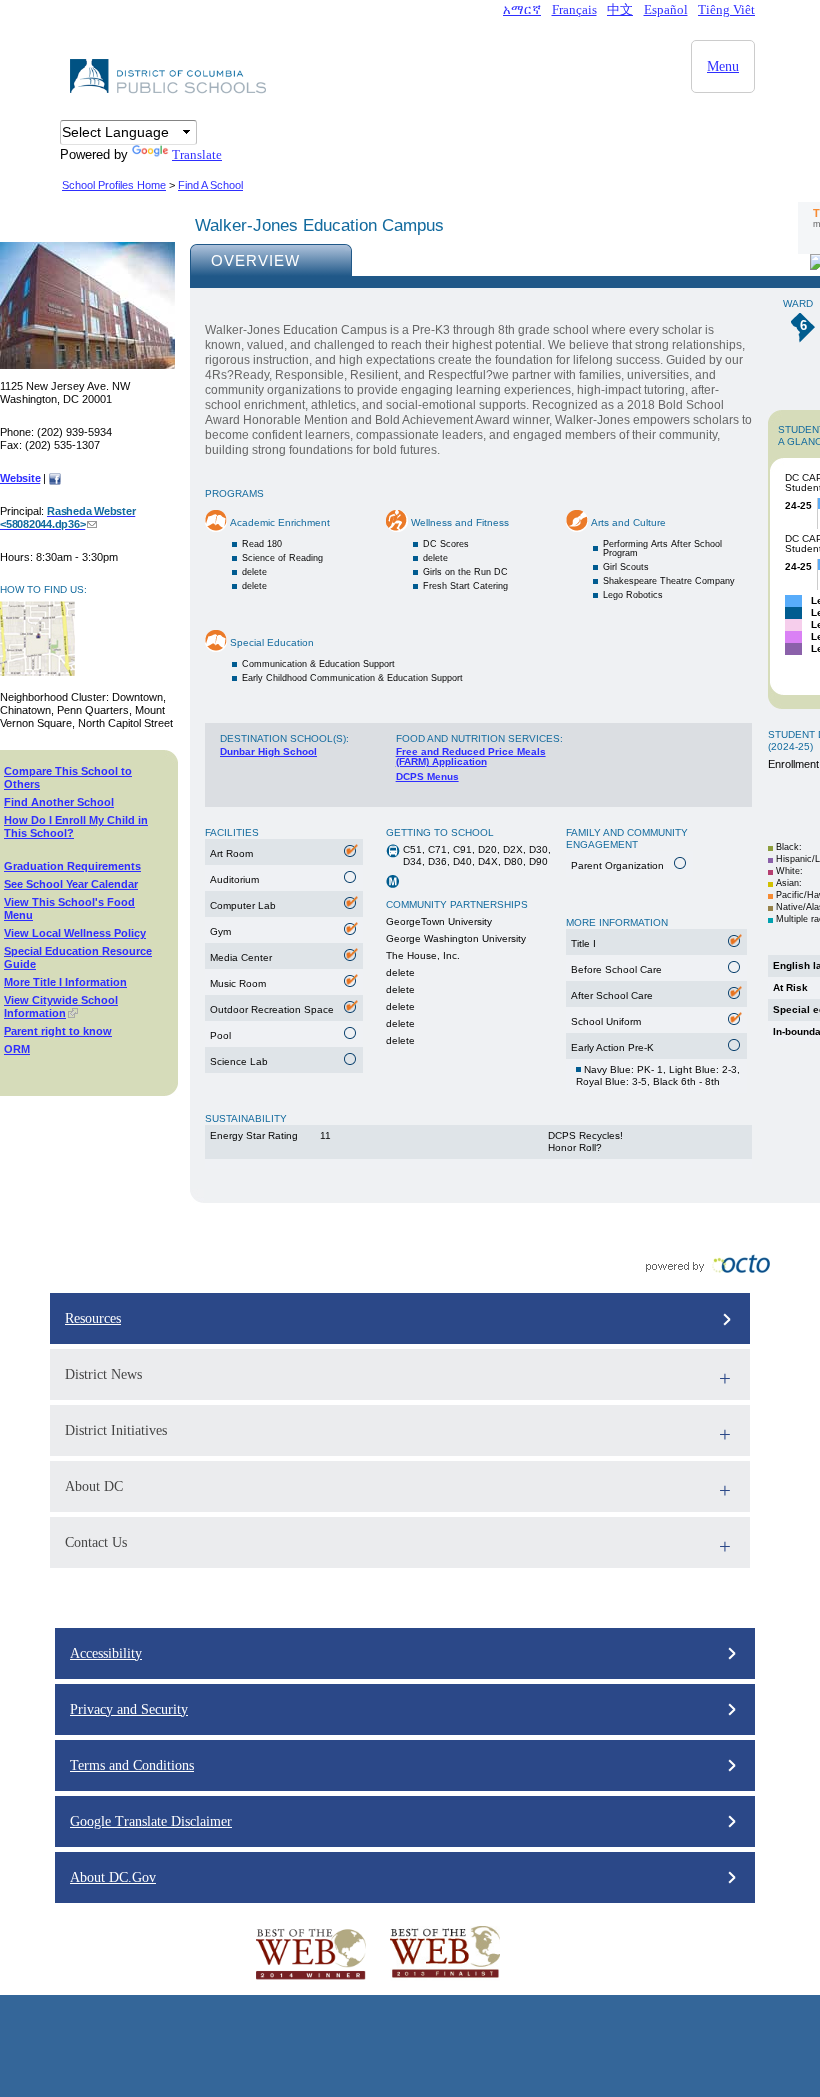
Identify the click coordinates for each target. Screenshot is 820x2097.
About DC (94, 1486)
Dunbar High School (268, 751)
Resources (93, 1318)
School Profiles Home (114, 185)
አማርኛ (522, 9)
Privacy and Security (129, 1709)
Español (666, 9)
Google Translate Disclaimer (151, 1821)
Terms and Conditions (132, 1765)
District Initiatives (116, 1430)
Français (574, 9)
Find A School (210, 185)
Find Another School (59, 802)
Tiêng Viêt (726, 9)
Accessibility (106, 1653)
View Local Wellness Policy (75, 933)
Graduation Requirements (72, 866)
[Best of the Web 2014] (311, 1979)
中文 (620, 9)
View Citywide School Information (61, 1006)
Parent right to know (58, 1031)
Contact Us (96, 1542)
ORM (17, 1049)
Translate (197, 154)
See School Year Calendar (71, 884)
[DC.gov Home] (170, 90)
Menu (723, 66)
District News (103, 1374)
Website (20, 478)
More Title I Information (65, 982)
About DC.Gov (113, 1877)
